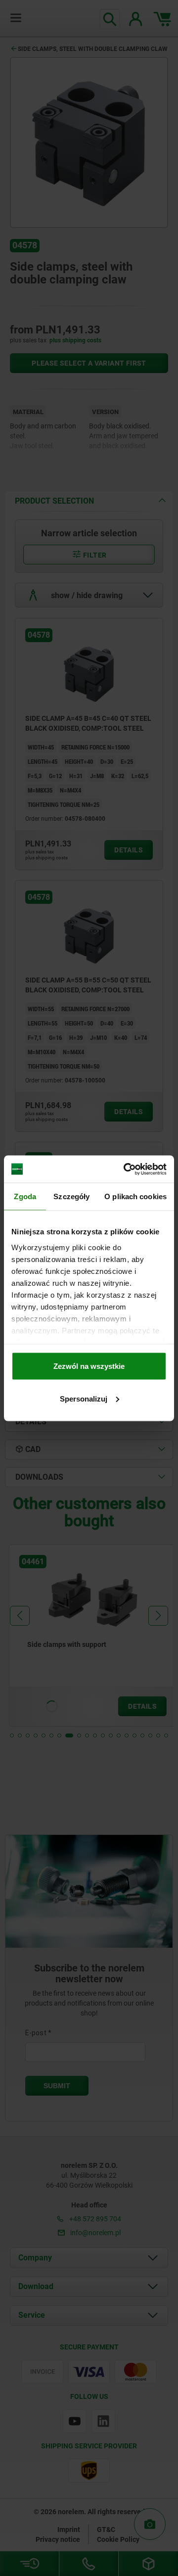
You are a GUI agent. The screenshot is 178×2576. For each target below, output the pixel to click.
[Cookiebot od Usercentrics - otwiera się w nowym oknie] (126, 1169)
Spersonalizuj (84, 1398)
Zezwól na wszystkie (89, 1366)
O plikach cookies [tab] (135, 1196)
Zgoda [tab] (25, 1196)
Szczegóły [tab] (71, 1196)
